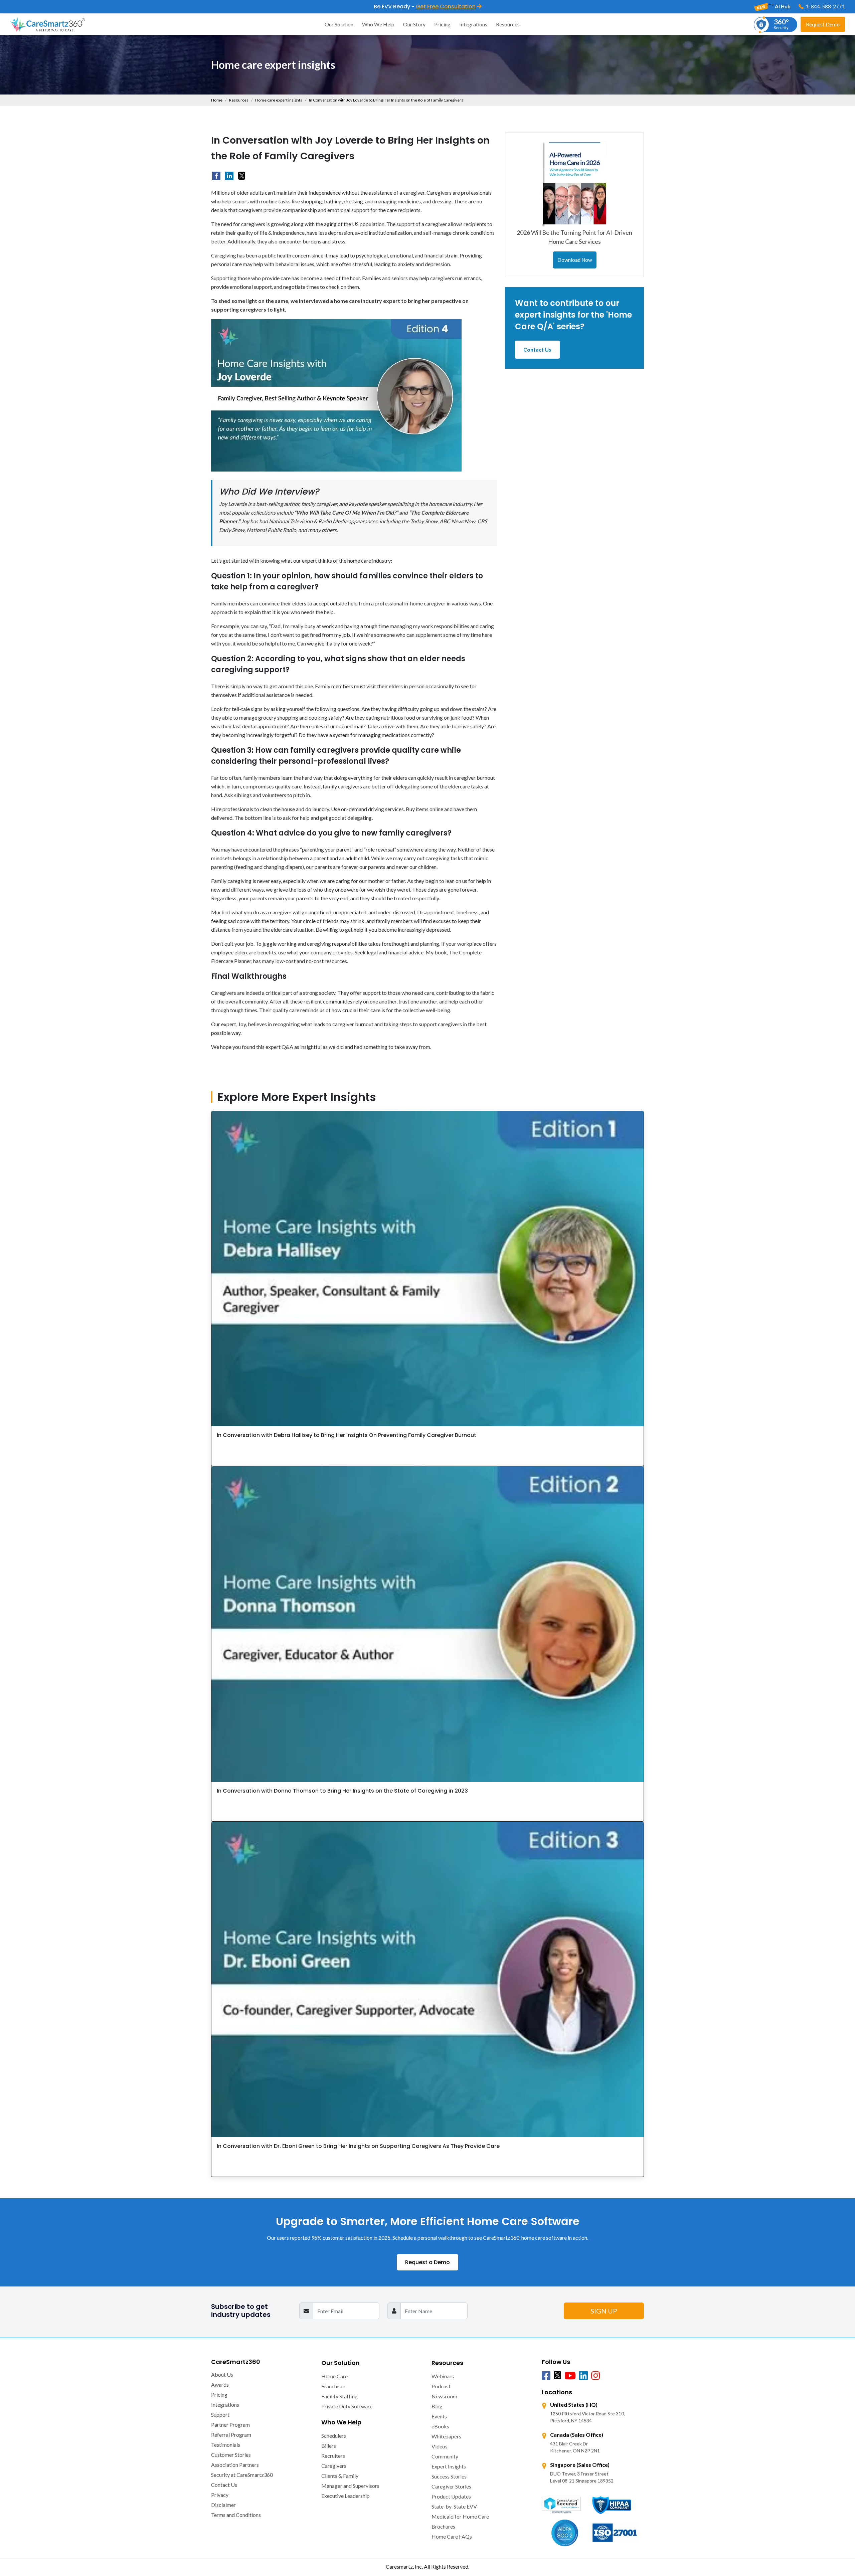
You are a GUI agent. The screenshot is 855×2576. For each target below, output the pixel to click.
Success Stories (449, 2476)
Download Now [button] (575, 260)
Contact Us (537, 349)
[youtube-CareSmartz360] (570, 2376)
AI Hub (782, 6)
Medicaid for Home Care (460, 2516)
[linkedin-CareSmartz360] (229, 176)
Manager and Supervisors (350, 2486)
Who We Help (378, 24)
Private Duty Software (347, 2406)
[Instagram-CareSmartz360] (595, 2376)
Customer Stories (231, 2455)
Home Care (334, 2376)
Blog (437, 2406)
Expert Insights (449, 2466)
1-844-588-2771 (825, 6)
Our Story (414, 24)
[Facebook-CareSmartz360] (216, 176)
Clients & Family (340, 2476)
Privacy (220, 2495)
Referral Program (231, 2435)
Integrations (473, 24)
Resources (508, 24)
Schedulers (334, 2436)
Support (220, 2415)
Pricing (442, 24)
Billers (329, 2446)
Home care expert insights (279, 100)
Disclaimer (223, 2505)
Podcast (441, 2386)
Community (445, 2456)
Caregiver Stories (451, 2486)
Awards (220, 2384)
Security (781, 24)
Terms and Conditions (236, 2515)
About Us (222, 2374)
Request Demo (823, 24)
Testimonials (226, 2445)
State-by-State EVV (454, 2506)
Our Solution (339, 24)
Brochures (443, 2526)
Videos (440, 2446)
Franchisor (333, 2386)
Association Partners (235, 2465)
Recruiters (333, 2456)
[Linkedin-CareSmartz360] (583, 2376)
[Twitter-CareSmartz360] (557, 2375)
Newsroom (444, 2396)
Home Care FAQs (452, 2536)
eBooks (440, 2426)
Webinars (443, 2376)
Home (217, 100)
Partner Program (230, 2425)
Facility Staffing (339, 2396)
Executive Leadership (346, 2496)
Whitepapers (446, 2436)
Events (439, 2416)
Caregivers (334, 2466)
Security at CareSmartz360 (242, 2475)
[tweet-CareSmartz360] (242, 175)
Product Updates (451, 2496)
